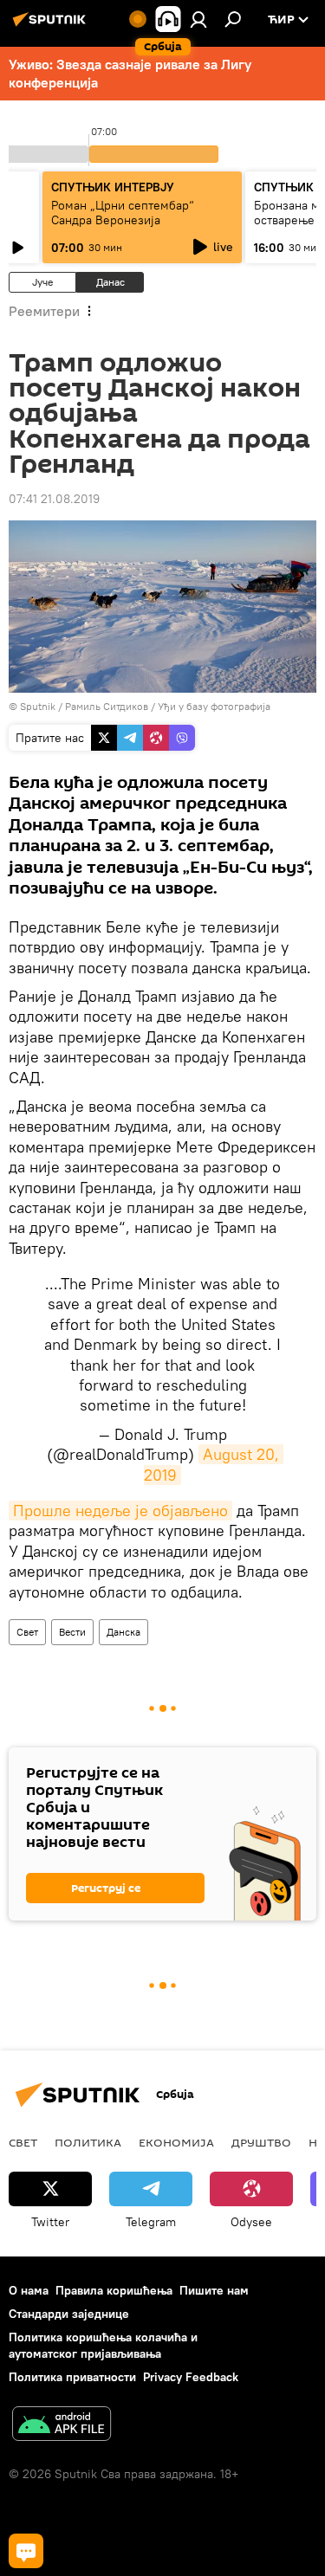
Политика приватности (72, 2377)
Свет (27, 1632)
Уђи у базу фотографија (214, 706)
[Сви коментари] (26, 2551)
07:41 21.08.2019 (54, 499)
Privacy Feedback (191, 2377)
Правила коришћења (114, 2290)
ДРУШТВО (261, 2142)
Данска (123, 1632)
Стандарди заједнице (69, 2314)
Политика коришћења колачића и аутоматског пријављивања (103, 2345)
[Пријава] (198, 19)
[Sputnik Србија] (52, 26)
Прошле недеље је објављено (120, 1511)
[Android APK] (62, 2426)
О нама (29, 2290)
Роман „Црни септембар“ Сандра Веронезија (123, 213)
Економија (176, 2142)
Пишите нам (214, 2290)
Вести (72, 1632)
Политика (88, 2142)
